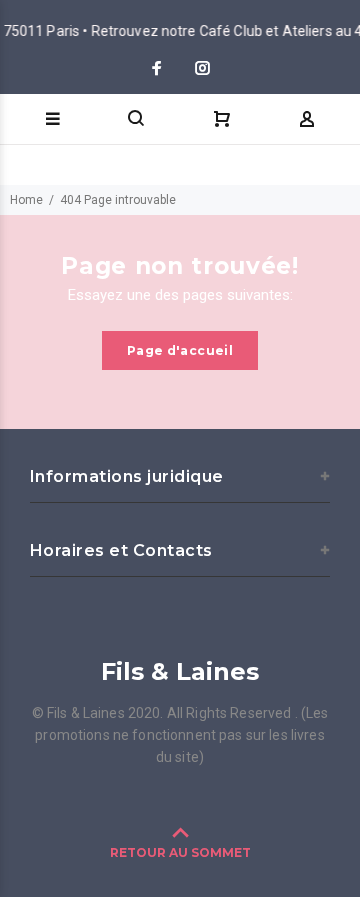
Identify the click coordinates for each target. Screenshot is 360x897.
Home (26, 200)
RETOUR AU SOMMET (180, 852)
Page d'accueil (180, 350)
